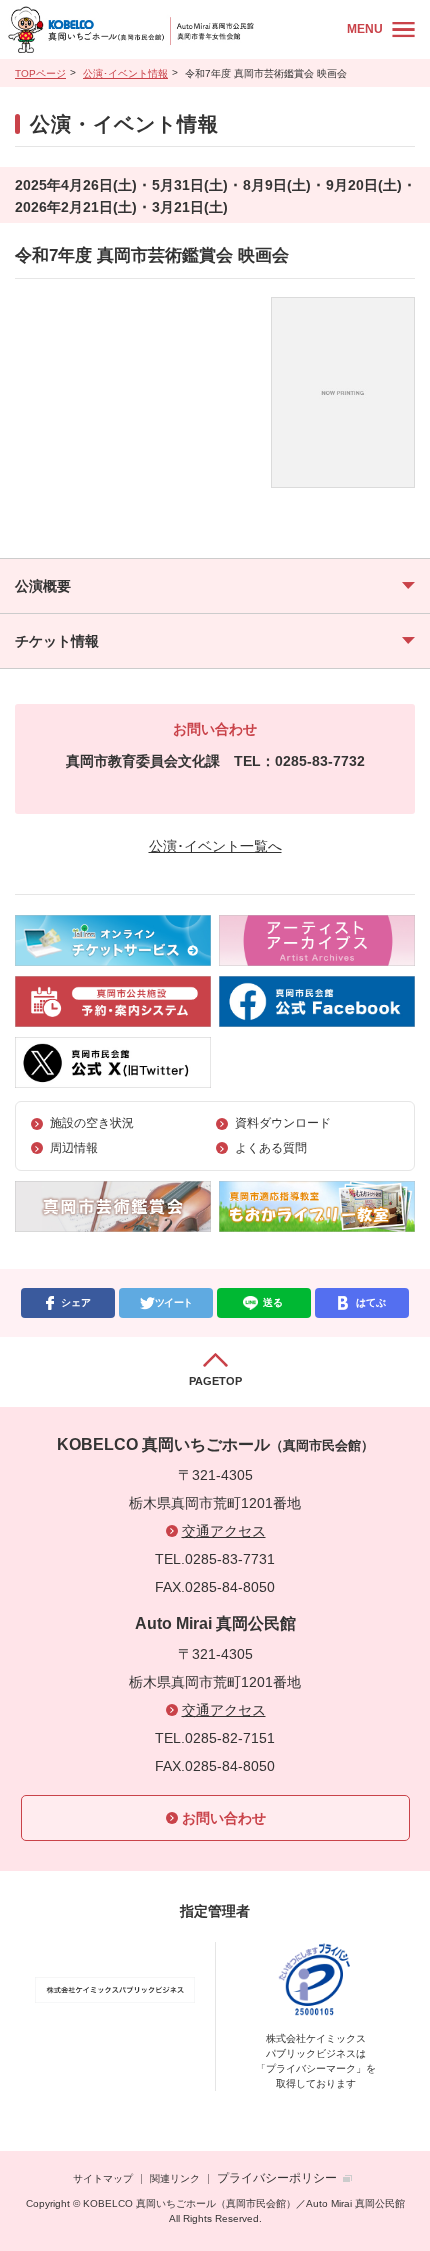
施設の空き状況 (92, 1123)
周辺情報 (74, 1148)
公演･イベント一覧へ (215, 846)
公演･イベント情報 (125, 73)
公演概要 (43, 586)
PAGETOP (215, 1381)
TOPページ (40, 73)
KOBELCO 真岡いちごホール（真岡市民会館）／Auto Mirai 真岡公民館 (171, 29)
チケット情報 (57, 641)
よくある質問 (271, 1148)
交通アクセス (224, 1531)
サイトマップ (103, 2178)
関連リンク (175, 2178)
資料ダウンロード (283, 1123)
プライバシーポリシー (277, 2178)
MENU (365, 29)
